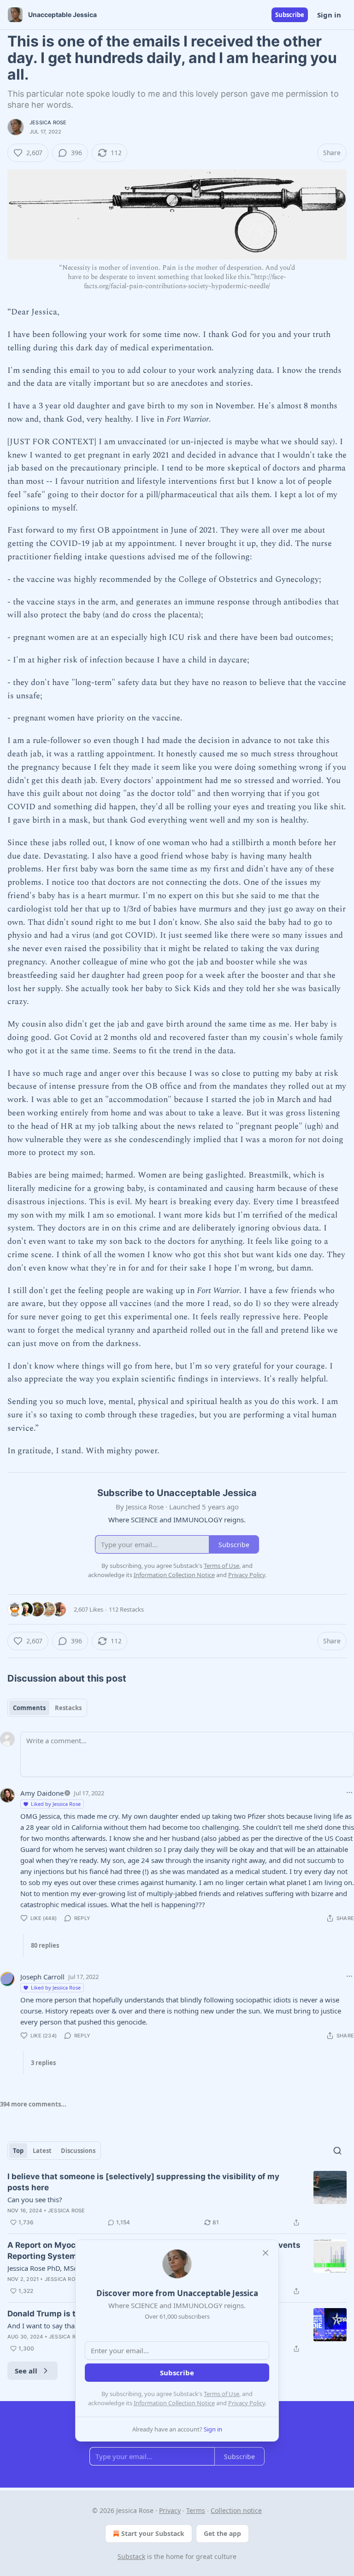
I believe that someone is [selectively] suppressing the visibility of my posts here (143, 2182)
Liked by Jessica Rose (56, 1804)
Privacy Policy (247, 2403)
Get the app (222, 2533)
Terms (196, 2510)
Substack (131, 2556)
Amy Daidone (42, 1793)
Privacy (170, 2510)
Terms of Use (221, 2394)
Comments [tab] (29, 1708)
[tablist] (47, 1708)
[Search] (337, 2151)
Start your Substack (153, 2533)
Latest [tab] (42, 2151)
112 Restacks (126, 1609)
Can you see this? (35, 2199)
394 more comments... (33, 2104)
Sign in (329, 15)
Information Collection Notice (174, 2403)
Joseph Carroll (42, 1977)
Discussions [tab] (78, 2151)
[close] (265, 2253)
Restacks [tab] (68, 1708)
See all (26, 2371)
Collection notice (236, 2510)
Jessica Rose (48, 122)
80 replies (45, 1945)
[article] (177, 2199)
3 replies (43, 2063)
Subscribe (290, 15)
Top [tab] (18, 2151)
